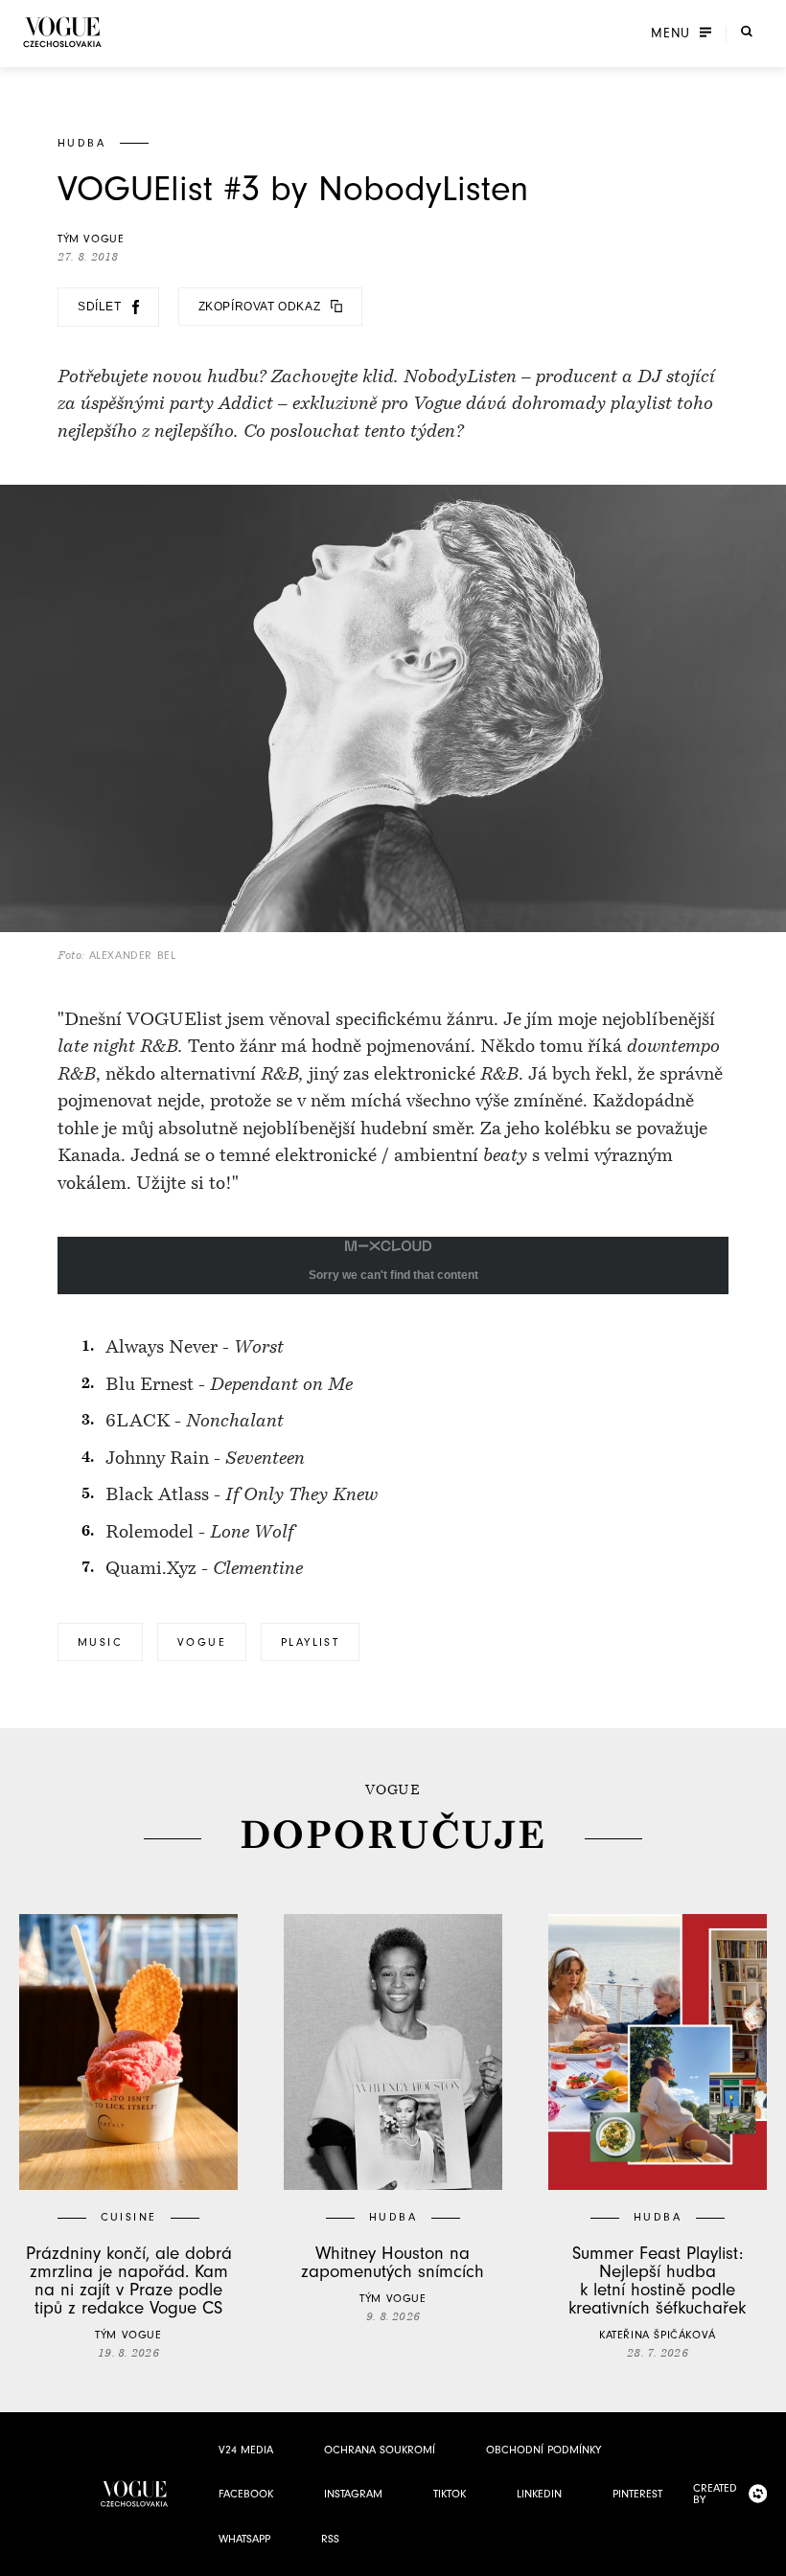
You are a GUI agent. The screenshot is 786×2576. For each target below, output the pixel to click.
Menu (670, 34)
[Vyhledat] (747, 32)
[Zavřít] (766, 2556)
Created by (715, 2494)
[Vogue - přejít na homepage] (62, 32)
